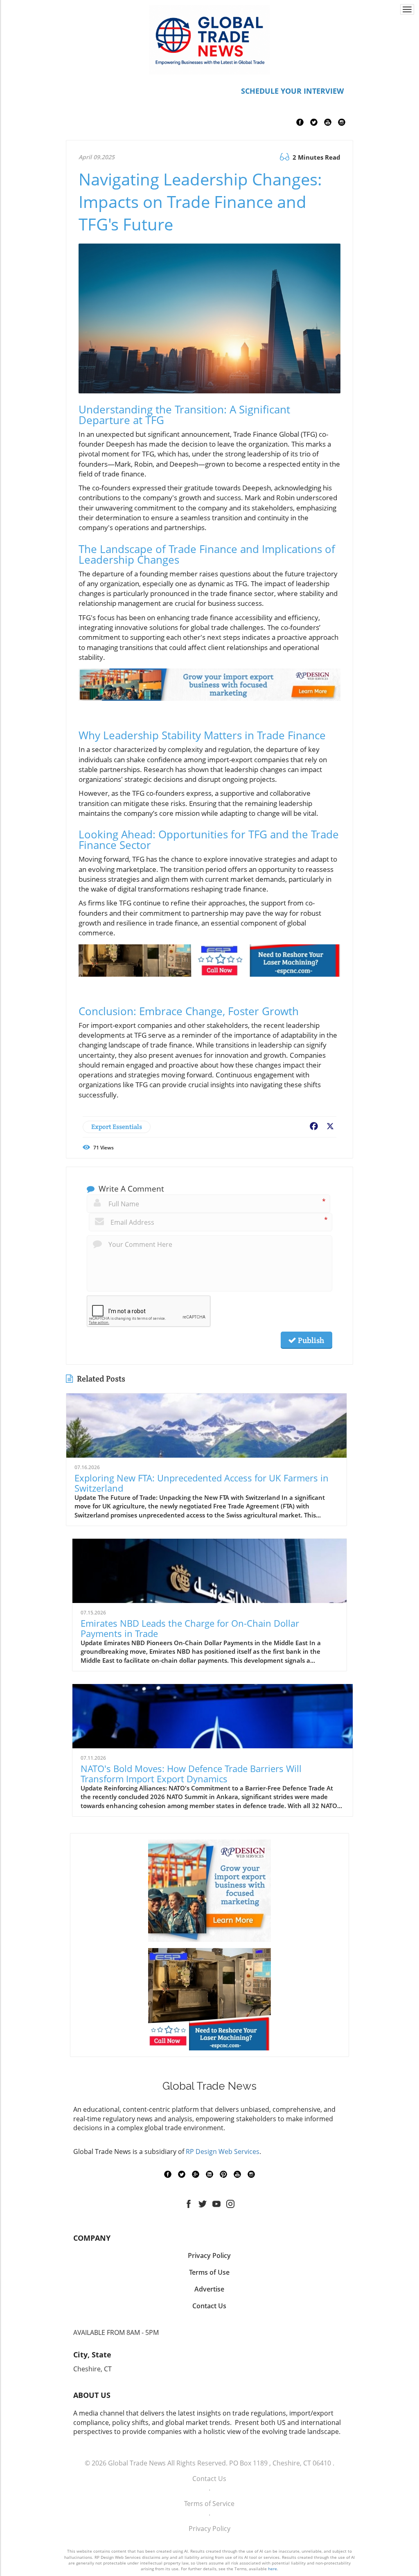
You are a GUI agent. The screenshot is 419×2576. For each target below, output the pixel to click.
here (273, 2569)
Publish (310, 1340)
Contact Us (209, 2479)
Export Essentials (117, 1127)
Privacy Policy (209, 2529)
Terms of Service (209, 2504)
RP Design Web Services (223, 2152)
